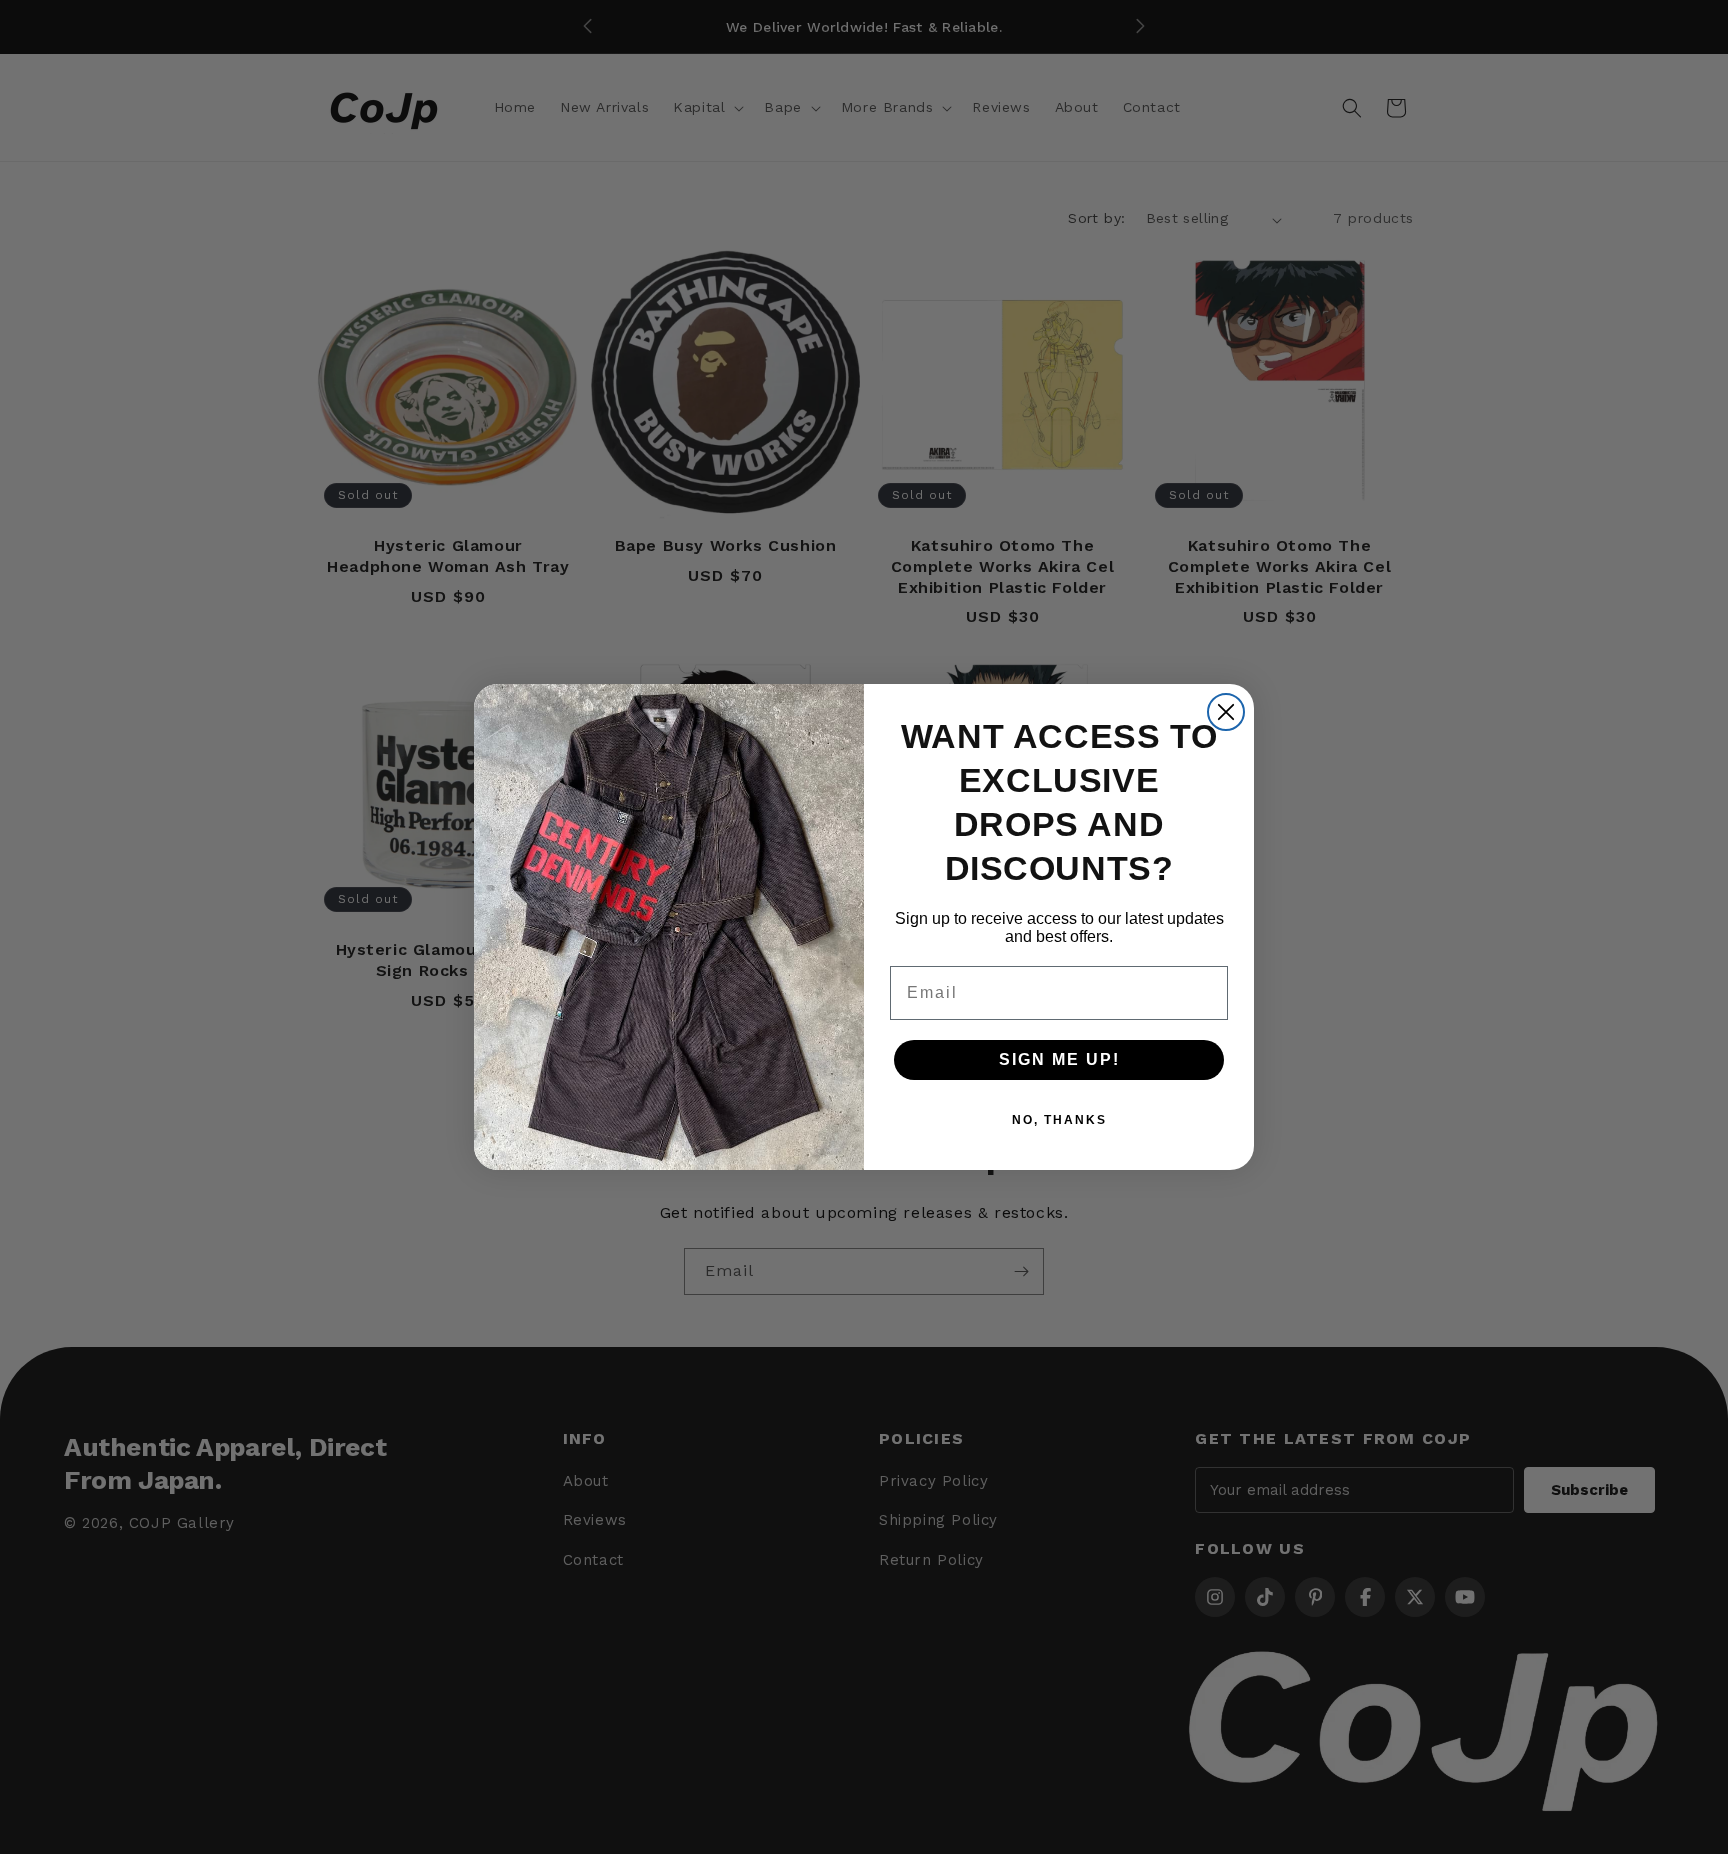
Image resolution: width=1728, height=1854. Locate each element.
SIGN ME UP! (1059, 1059)
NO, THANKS (1059, 1120)
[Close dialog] (1226, 712)
